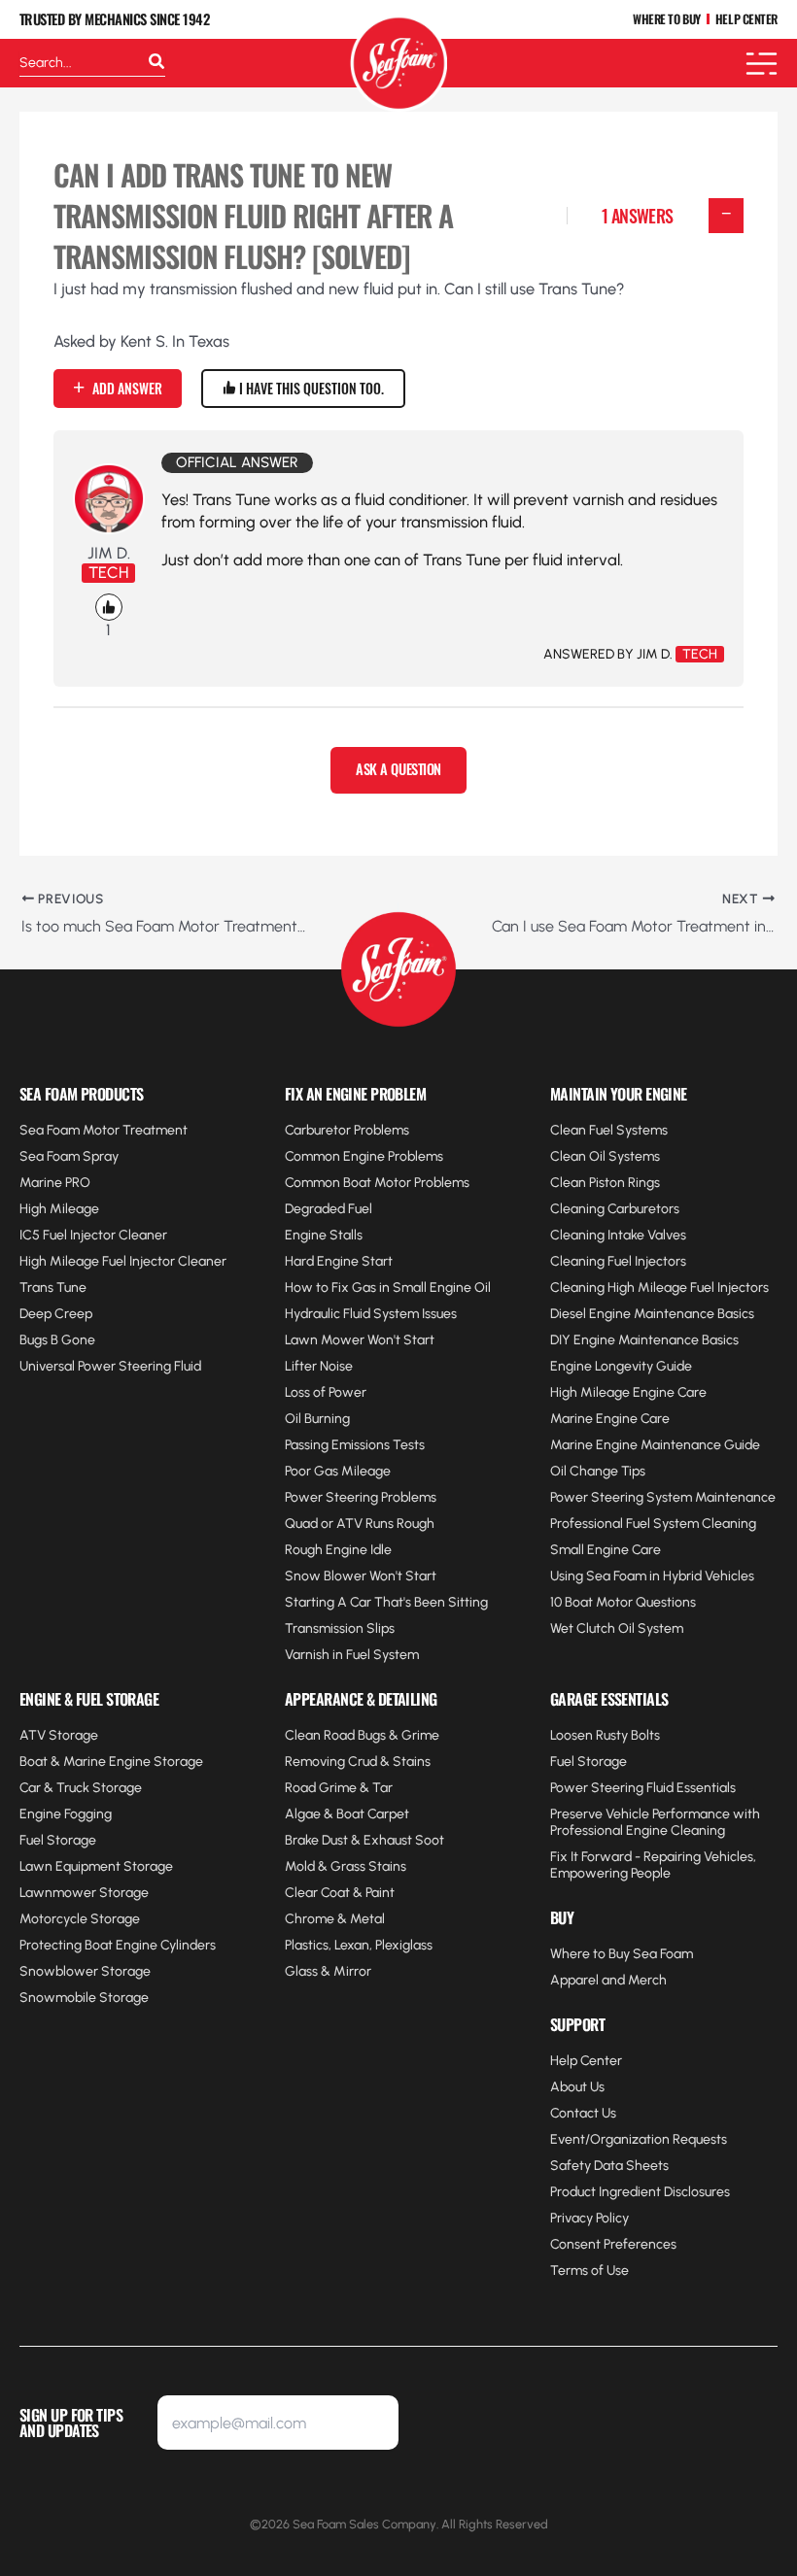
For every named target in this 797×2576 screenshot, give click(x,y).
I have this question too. (310, 388)
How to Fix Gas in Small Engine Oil (388, 1288)
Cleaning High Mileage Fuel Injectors (659, 1288)
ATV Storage (59, 1735)
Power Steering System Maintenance (663, 1497)
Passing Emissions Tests (355, 1445)
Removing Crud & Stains (358, 1762)
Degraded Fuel (329, 1209)
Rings (642, 1183)
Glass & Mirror (328, 1971)
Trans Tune (53, 1288)
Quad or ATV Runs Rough (360, 1524)
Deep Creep (56, 1314)
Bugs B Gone (57, 1340)
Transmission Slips (340, 1628)
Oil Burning (317, 1419)
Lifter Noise (319, 1366)
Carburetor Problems (347, 1130)
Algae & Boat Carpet (347, 1814)
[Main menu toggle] (762, 64)
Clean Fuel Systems (609, 1130)
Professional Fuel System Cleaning (653, 1524)
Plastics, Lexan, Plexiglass (359, 1945)
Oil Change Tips (598, 1471)
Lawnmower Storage (84, 1893)
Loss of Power (326, 1392)
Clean (570, 1183)
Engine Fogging (66, 1814)
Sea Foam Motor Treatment (104, 1130)
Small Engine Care (606, 1550)
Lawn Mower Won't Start (360, 1340)
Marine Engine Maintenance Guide (655, 1445)
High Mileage (59, 1209)
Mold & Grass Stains (346, 1866)
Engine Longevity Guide (621, 1366)
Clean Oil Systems (605, 1156)
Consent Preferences (613, 2244)
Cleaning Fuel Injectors (618, 1261)
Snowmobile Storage (84, 1998)
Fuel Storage (58, 1840)
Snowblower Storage (85, 1971)
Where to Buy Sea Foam (622, 1954)
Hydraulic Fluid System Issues (371, 1314)
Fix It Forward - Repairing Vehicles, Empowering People (653, 1865)
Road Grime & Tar (339, 1788)
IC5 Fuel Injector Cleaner (93, 1235)
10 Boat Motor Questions (623, 1602)
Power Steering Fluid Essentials (643, 1788)
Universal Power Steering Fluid (110, 1366)
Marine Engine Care (610, 1419)
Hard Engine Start (339, 1261)
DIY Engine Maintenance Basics (644, 1340)
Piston (607, 1183)
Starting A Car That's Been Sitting (386, 1602)
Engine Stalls (324, 1235)
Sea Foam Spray (69, 1156)
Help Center (586, 2061)
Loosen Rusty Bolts (605, 1735)
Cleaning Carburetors (615, 1209)
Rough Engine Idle (338, 1550)
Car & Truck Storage (81, 1788)
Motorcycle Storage (80, 1919)
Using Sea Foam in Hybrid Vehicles (652, 1576)
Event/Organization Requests (639, 2139)
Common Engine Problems (364, 1156)
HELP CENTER (746, 20)
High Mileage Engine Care (628, 1392)
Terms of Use (589, 2271)
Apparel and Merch (608, 1980)
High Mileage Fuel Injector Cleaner (123, 1261)
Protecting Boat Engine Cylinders (118, 1945)
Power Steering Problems (361, 1497)
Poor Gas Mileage (338, 1471)
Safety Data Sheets (609, 2166)
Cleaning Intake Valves (618, 1235)
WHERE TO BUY (667, 20)
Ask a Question (398, 769)
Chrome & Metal (335, 1919)
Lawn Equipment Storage (96, 1866)
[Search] (156, 63)
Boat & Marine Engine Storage (111, 1762)
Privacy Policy (589, 2218)
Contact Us (583, 2113)
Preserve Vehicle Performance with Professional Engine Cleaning (655, 1822)
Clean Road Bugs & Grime (362, 1735)
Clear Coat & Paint (340, 1893)
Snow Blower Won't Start (361, 1576)
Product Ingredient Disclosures (640, 2192)
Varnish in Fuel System (352, 1655)
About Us (577, 2087)
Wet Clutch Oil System (617, 1628)
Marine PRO (55, 1183)
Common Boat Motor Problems (377, 1183)
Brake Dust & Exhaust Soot (364, 1840)
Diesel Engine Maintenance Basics (652, 1314)
